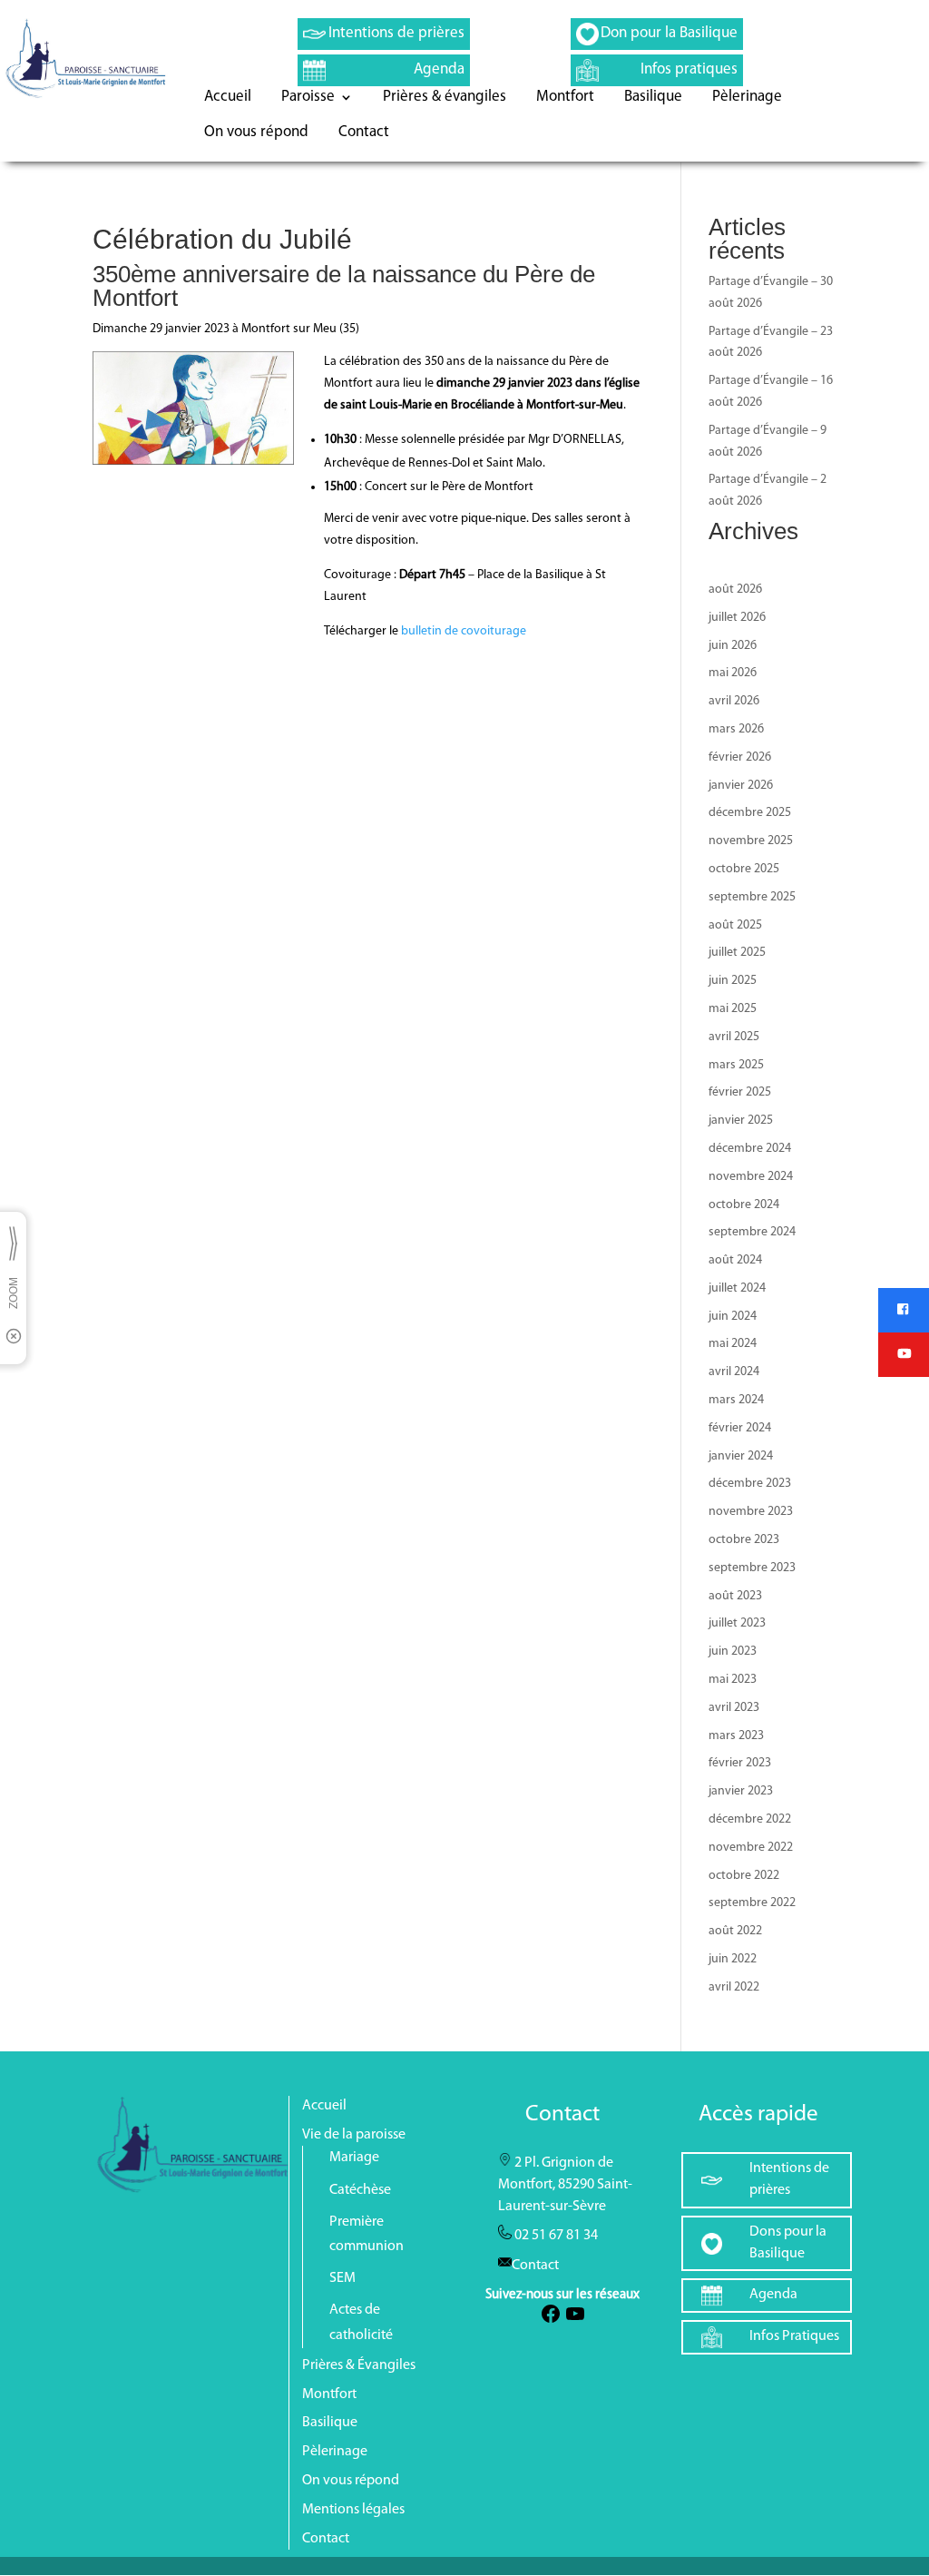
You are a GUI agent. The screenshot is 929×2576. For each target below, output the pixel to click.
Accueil (228, 98)
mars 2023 (736, 1736)
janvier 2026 (741, 786)
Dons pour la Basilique (788, 2243)
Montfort (565, 98)
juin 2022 (733, 1959)
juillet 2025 (737, 953)
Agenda (439, 69)
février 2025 (740, 1092)
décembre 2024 (750, 1149)
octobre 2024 (744, 1205)
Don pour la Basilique (669, 33)
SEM (342, 2278)
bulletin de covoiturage (464, 631)
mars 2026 (736, 729)
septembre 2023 (752, 1568)
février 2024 (740, 1428)
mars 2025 (736, 1065)
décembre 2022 (750, 1819)
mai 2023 (733, 1680)
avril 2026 (734, 701)
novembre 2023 (751, 1512)
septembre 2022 (752, 1903)
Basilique (653, 98)
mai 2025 (733, 1009)
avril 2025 (734, 1037)
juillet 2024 (737, 1288)
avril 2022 (734, 1987)
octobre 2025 (744, 869)
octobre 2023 (744, 1540)
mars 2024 (736, 1400)
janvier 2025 (741, 1121)
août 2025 (735, 925)
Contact (364, 133)
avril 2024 (734, 1372)
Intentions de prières (396, 33)
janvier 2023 (741, 1791)
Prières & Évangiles (359, 2365)
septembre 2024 (752, 1232)
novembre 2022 (751, 1848)
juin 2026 (733, 646)
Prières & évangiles (445, 98)
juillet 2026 (737, 618)
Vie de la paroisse (354, 2135)
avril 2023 (734, 1708)
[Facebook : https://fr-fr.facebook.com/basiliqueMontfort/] (551, 2321)
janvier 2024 (741, 1456)
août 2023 (735, 1596)
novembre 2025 (751, 841)
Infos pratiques (689, 69)
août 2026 (735, 590)
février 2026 (740, 757)
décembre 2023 (750, 1484)
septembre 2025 (752, 897)
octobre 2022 (744, 1876)
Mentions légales (353, 2510)
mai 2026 (733, 673)
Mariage (354, 2158)
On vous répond (256, 133)
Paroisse (308, 98)
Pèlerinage (747, 98)
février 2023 (740, 1763)
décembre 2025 (750, 813)
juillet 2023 (737, 1623)
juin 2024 (733, 1317)
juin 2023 (733, 1652)
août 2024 (735, 1260)
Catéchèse (360, 2190)
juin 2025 (733, 981)
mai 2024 (733, 1344)
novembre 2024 (751, 1177)
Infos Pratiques (794, 2336)
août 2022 (735, 1931)
